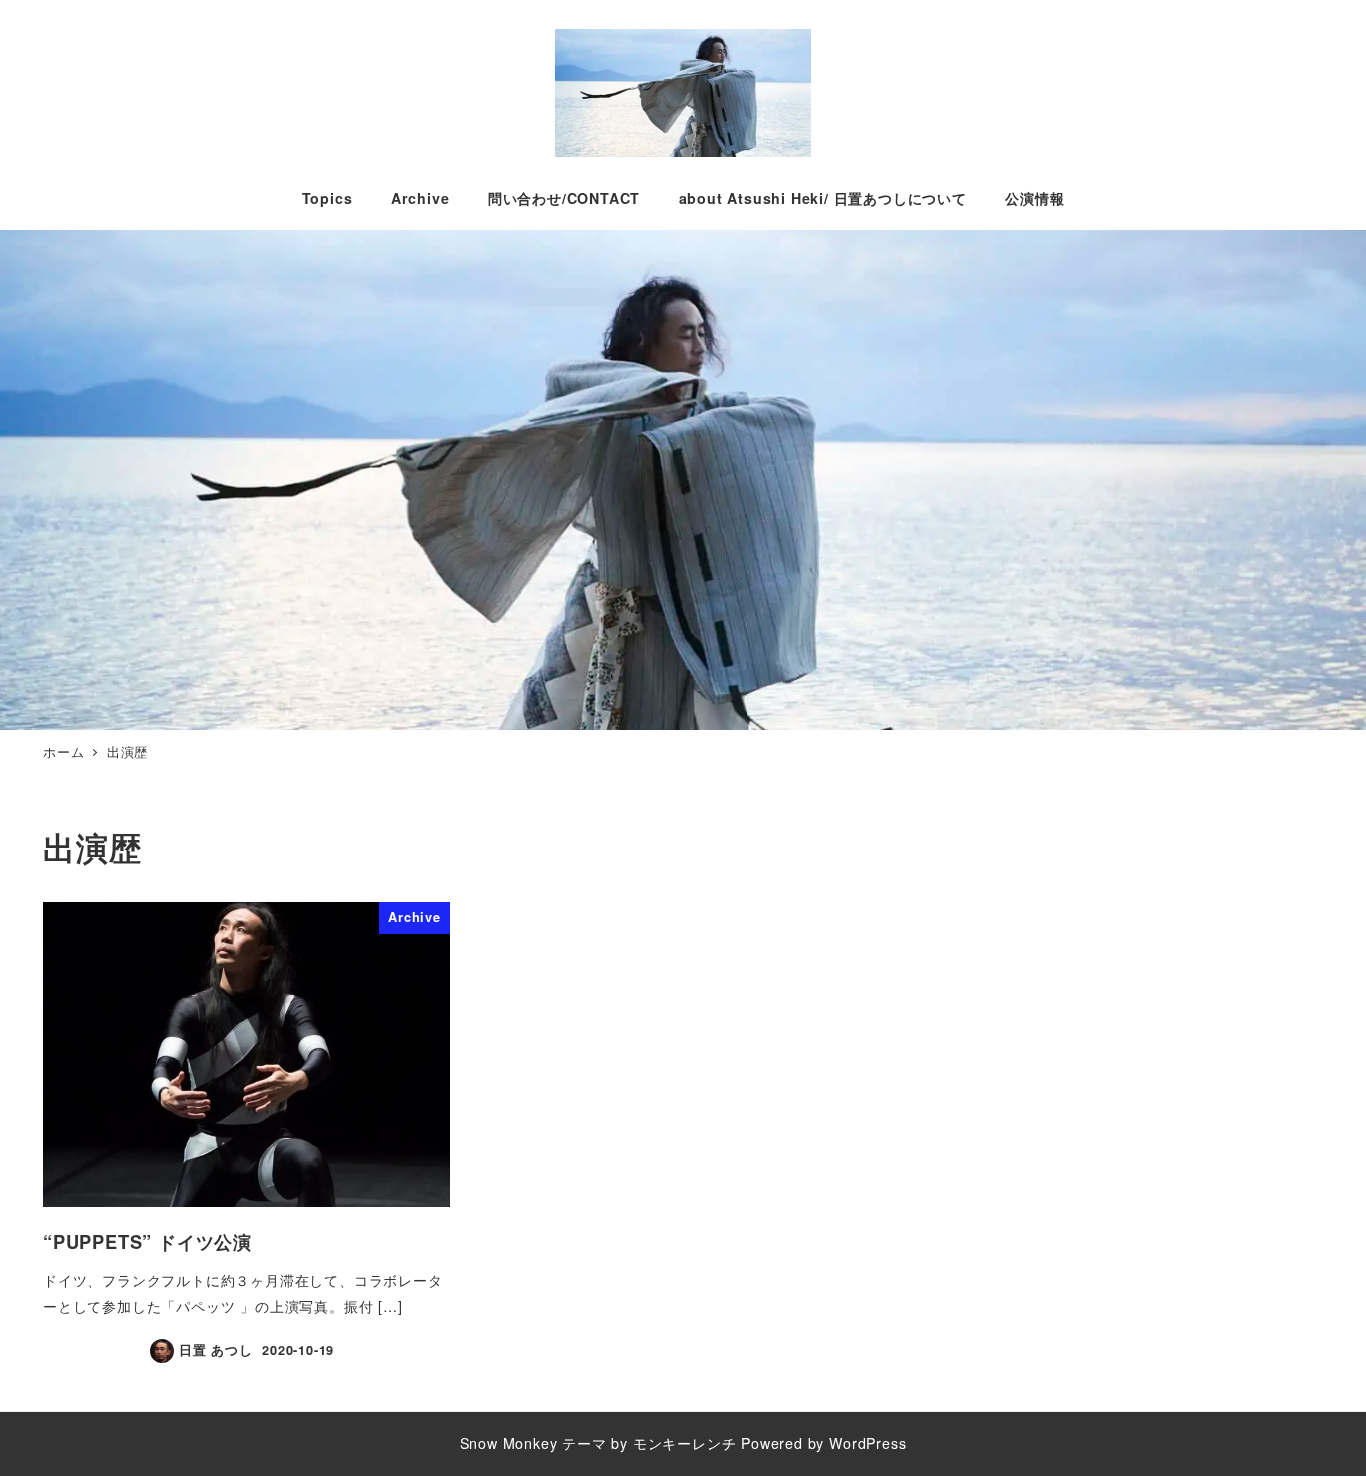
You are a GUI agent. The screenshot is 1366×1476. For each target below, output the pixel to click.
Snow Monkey (509, 1443)
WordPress (867, 1443)
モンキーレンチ (685, 1443)
